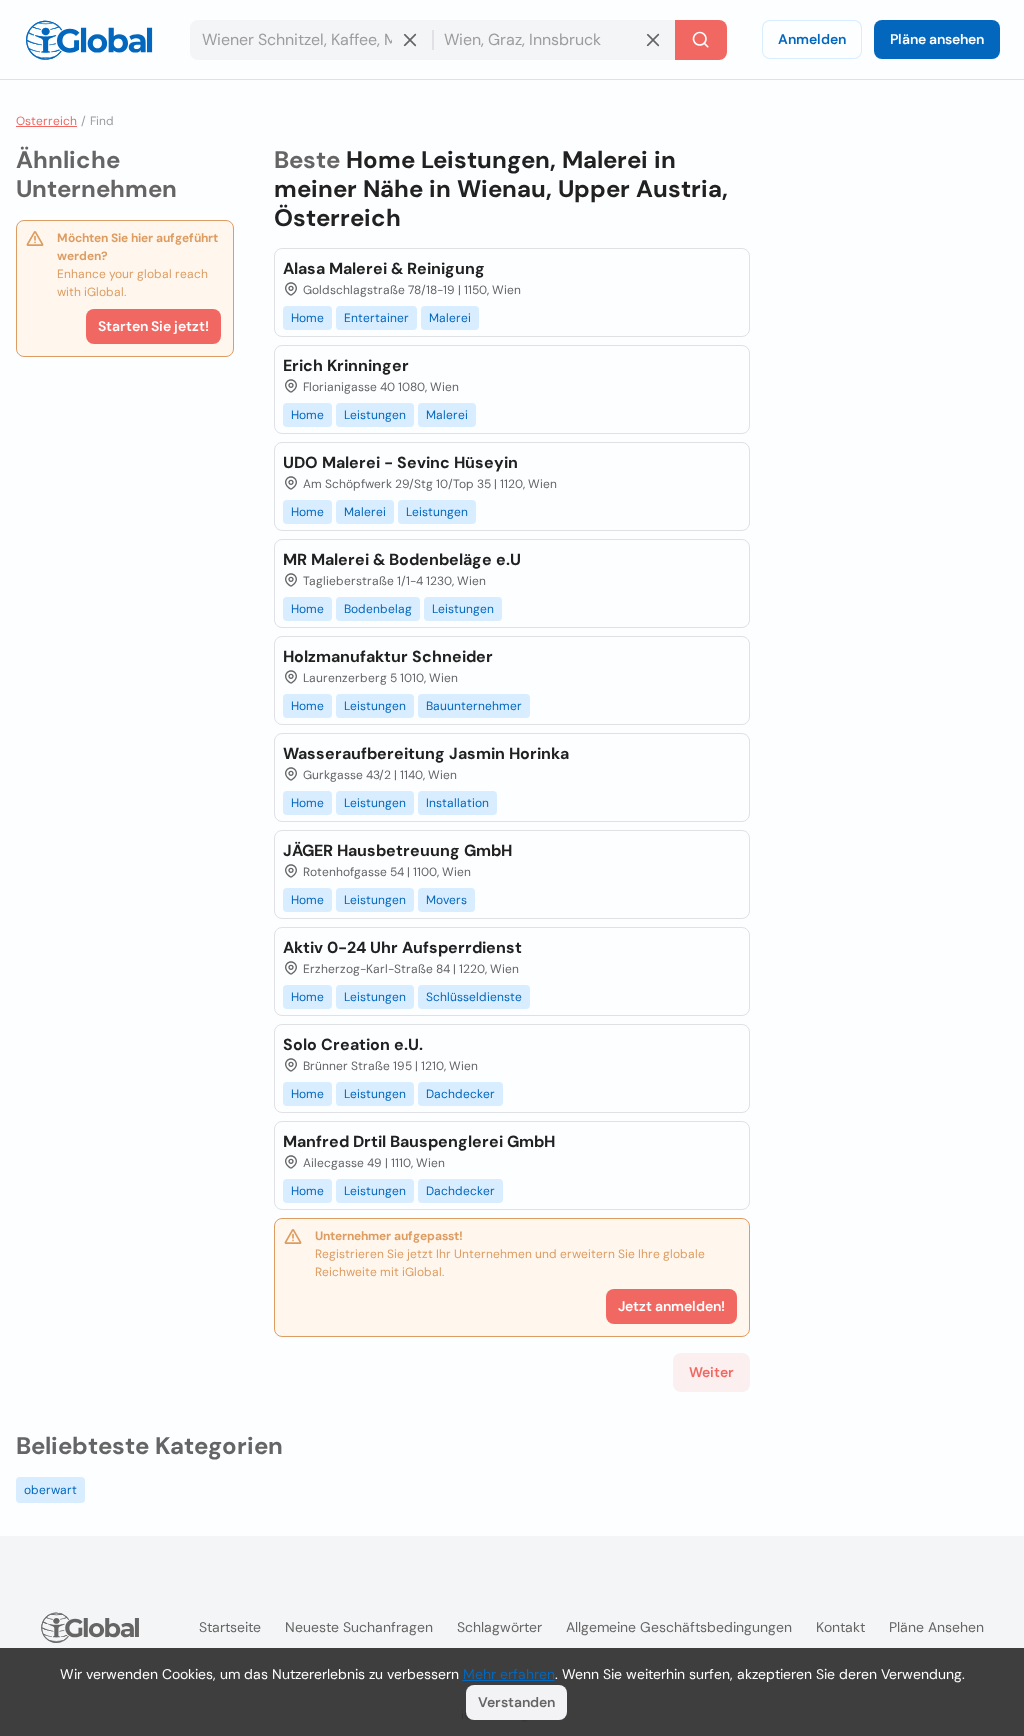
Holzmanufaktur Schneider (388, 656)
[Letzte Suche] (701, 40)
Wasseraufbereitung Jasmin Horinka (426, 753)
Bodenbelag (378, 609)
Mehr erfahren (509, 1674)
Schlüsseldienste (474, 997)
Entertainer (376, 318)
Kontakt (840, 1627)
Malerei (450, 318)
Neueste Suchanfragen (359, 1627)
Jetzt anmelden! (671, 1306)
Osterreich (46, 121)
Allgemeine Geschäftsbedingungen (679, 1627)
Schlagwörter (499, 1627)
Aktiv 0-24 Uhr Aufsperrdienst (402, 947)
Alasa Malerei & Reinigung (384, 268)
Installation (457, 803)
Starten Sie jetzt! (153, 326)
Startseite (230, 1627)
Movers (446, 900)
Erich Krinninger (346, 365)
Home (307, 318)
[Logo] (89, 40)
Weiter (711, 1372)
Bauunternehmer (474, 706)
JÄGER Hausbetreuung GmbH (397, 850)
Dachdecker (460, 1094)
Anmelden (812, 39)
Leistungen (375, 415)
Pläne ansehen (937, 39)
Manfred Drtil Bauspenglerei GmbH (419, 1141)
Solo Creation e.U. (353, 1044)
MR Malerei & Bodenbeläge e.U (402, 559)
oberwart (50, 1490)
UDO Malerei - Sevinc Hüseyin (400, 462)
